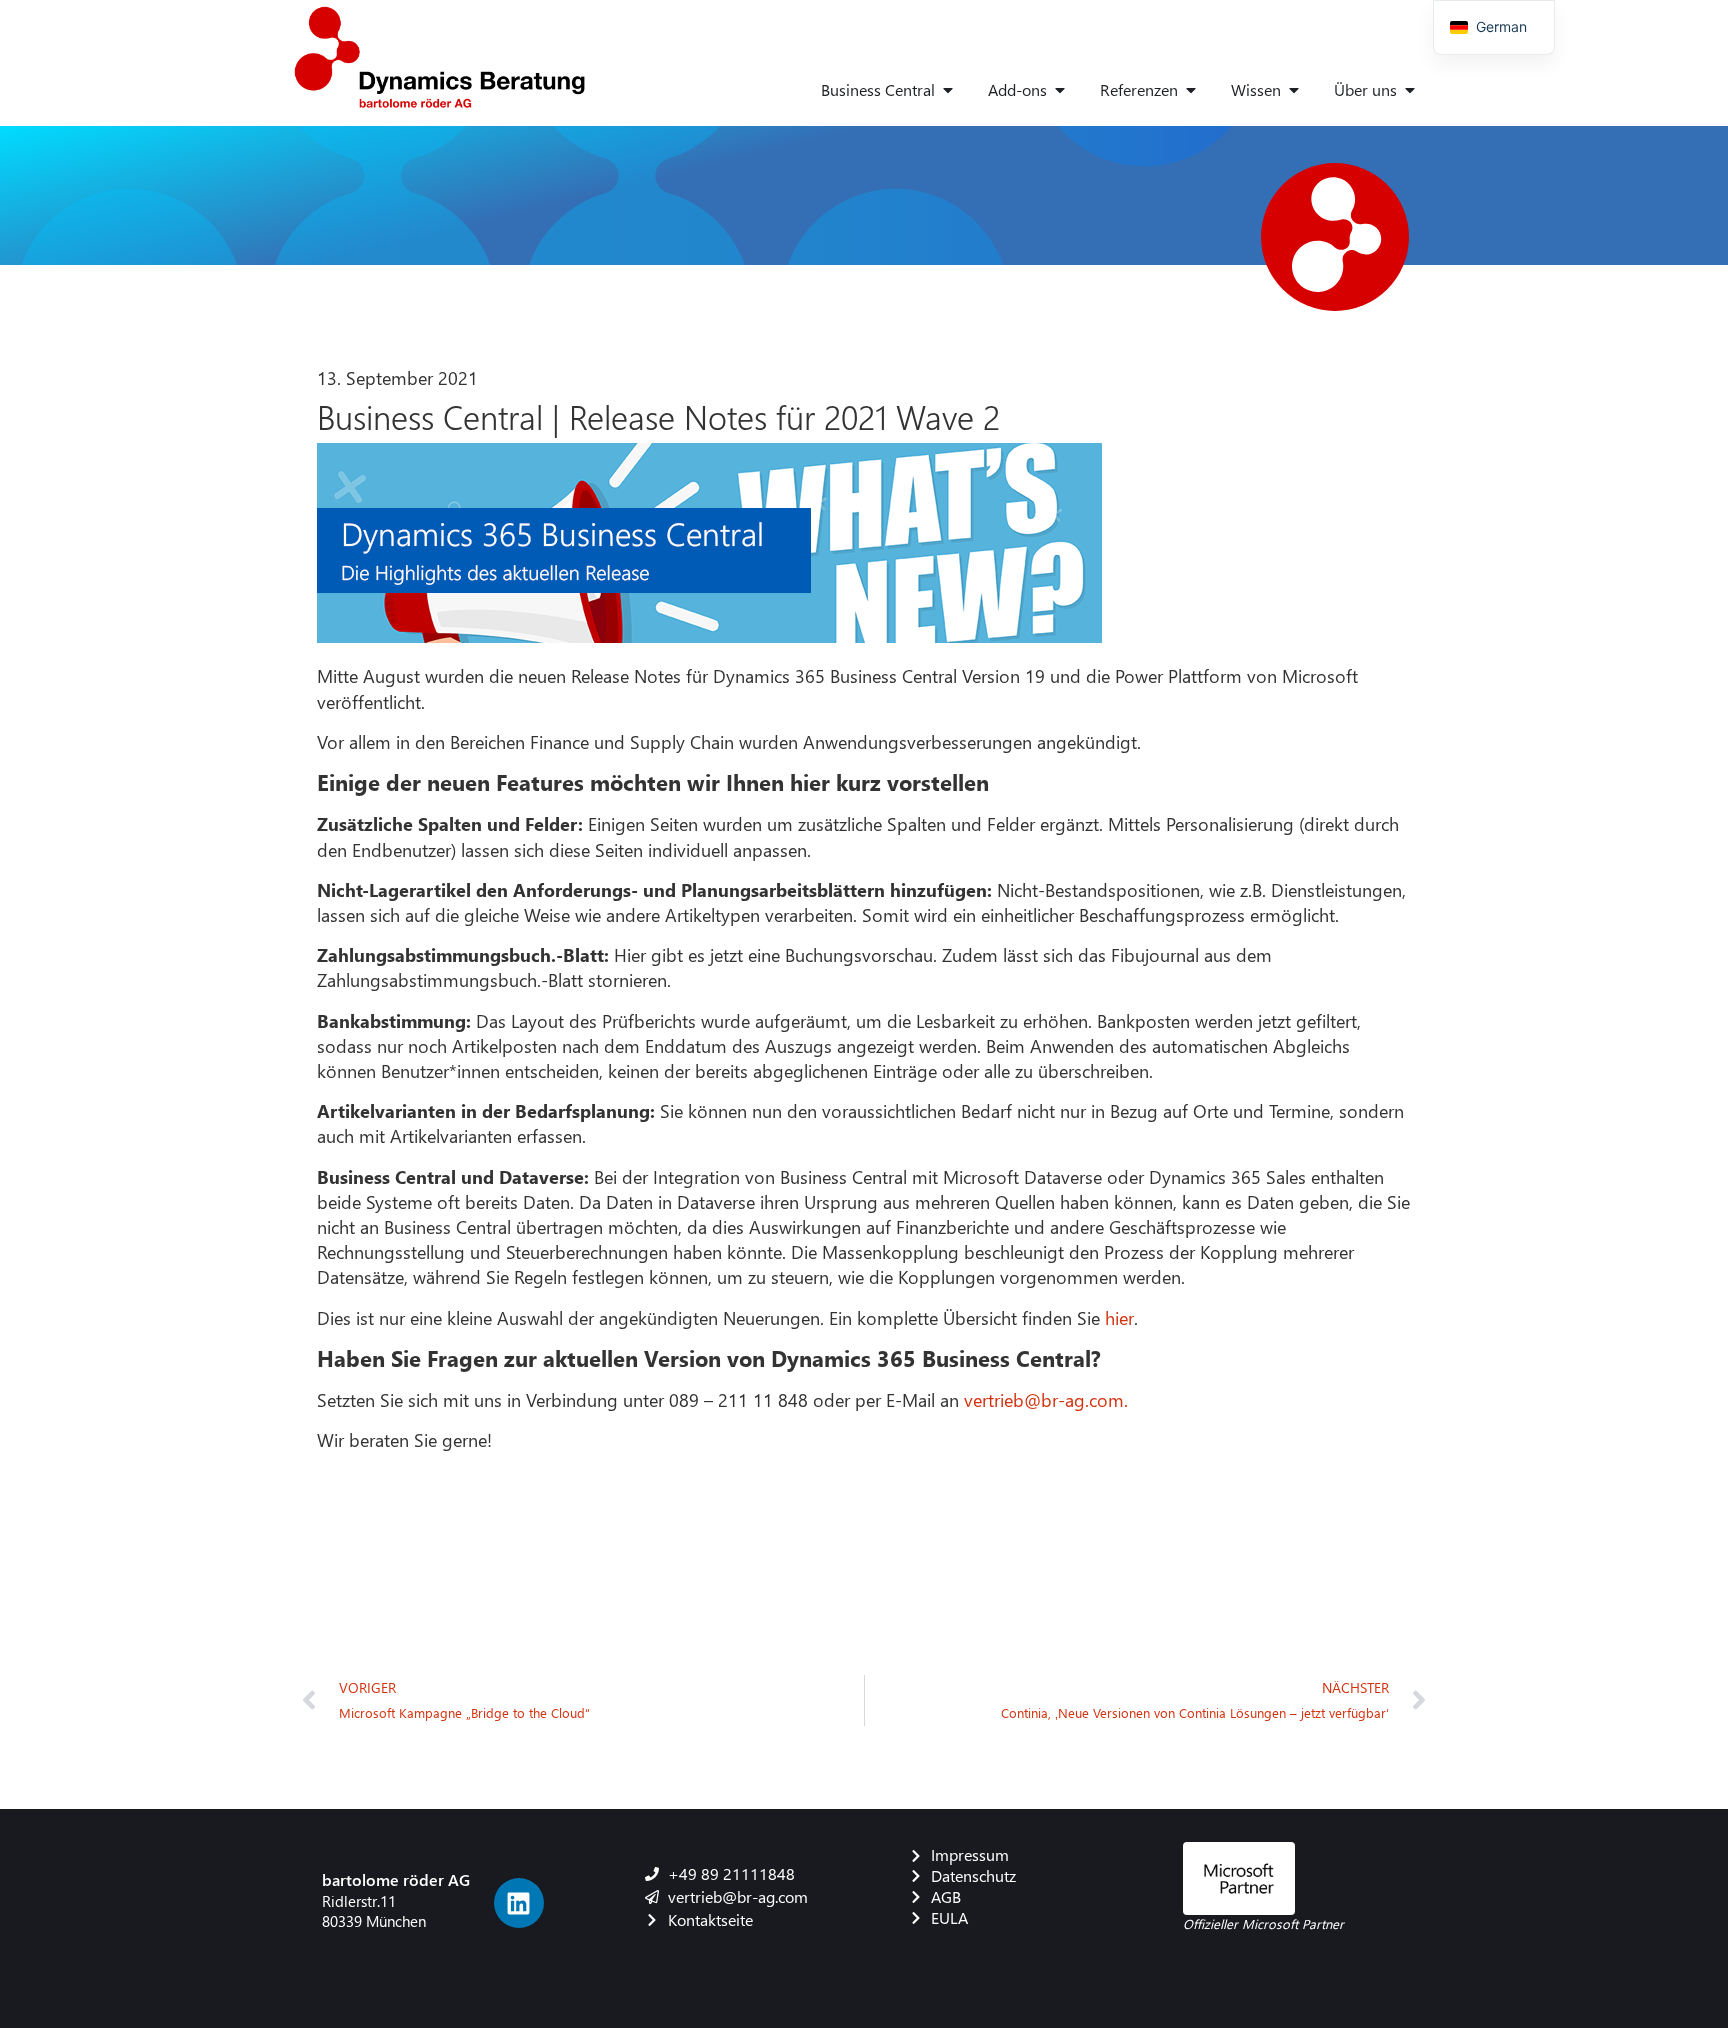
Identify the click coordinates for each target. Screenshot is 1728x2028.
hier (1119, 1317)
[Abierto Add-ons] (1060, 90)
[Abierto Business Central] (948, 90)
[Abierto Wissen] (1294, 90)
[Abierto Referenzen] (1191, 90)
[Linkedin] (519, 1903)
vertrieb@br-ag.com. (1046, 1399)
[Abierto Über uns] (1410, 90)
